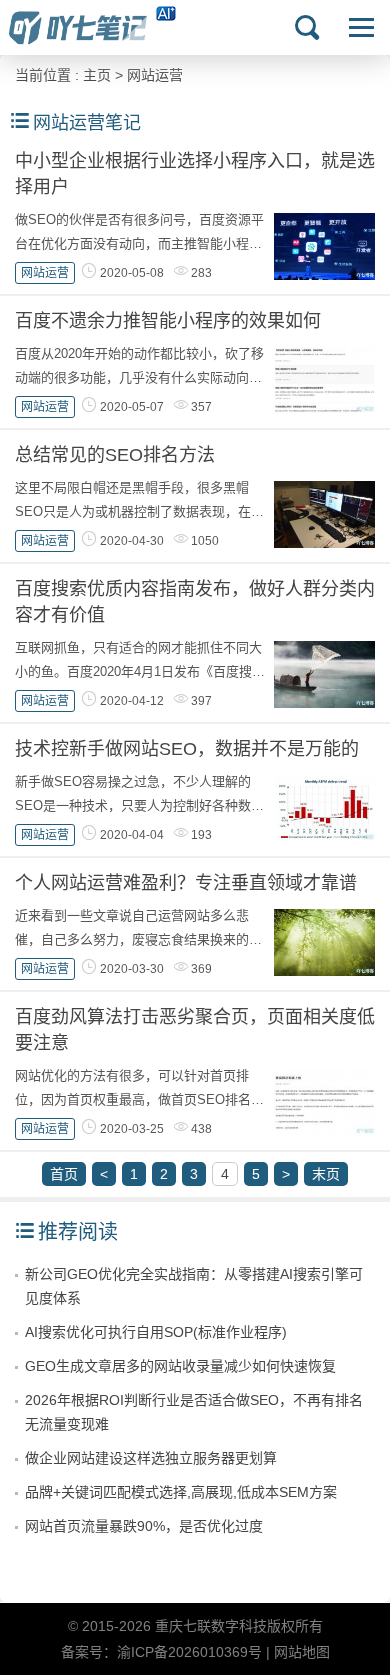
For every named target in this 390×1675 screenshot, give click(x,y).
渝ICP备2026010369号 (189, 1652)
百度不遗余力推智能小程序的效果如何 (168, 321)
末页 (326, 1174)
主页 (97, 75)
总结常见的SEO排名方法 (115, 455)
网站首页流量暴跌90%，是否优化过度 (144, 1526)
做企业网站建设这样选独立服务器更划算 (151, 1458)
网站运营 (155, 75)
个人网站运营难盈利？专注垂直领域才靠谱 (186, 883)
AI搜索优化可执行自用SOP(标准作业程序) (156, 1332)
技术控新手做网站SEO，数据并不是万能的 (187, 749)
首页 (64, 1174)
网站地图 (302, 1652)
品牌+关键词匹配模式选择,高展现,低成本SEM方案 (181, 1492)
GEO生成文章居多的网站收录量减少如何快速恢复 (180, 1366)
